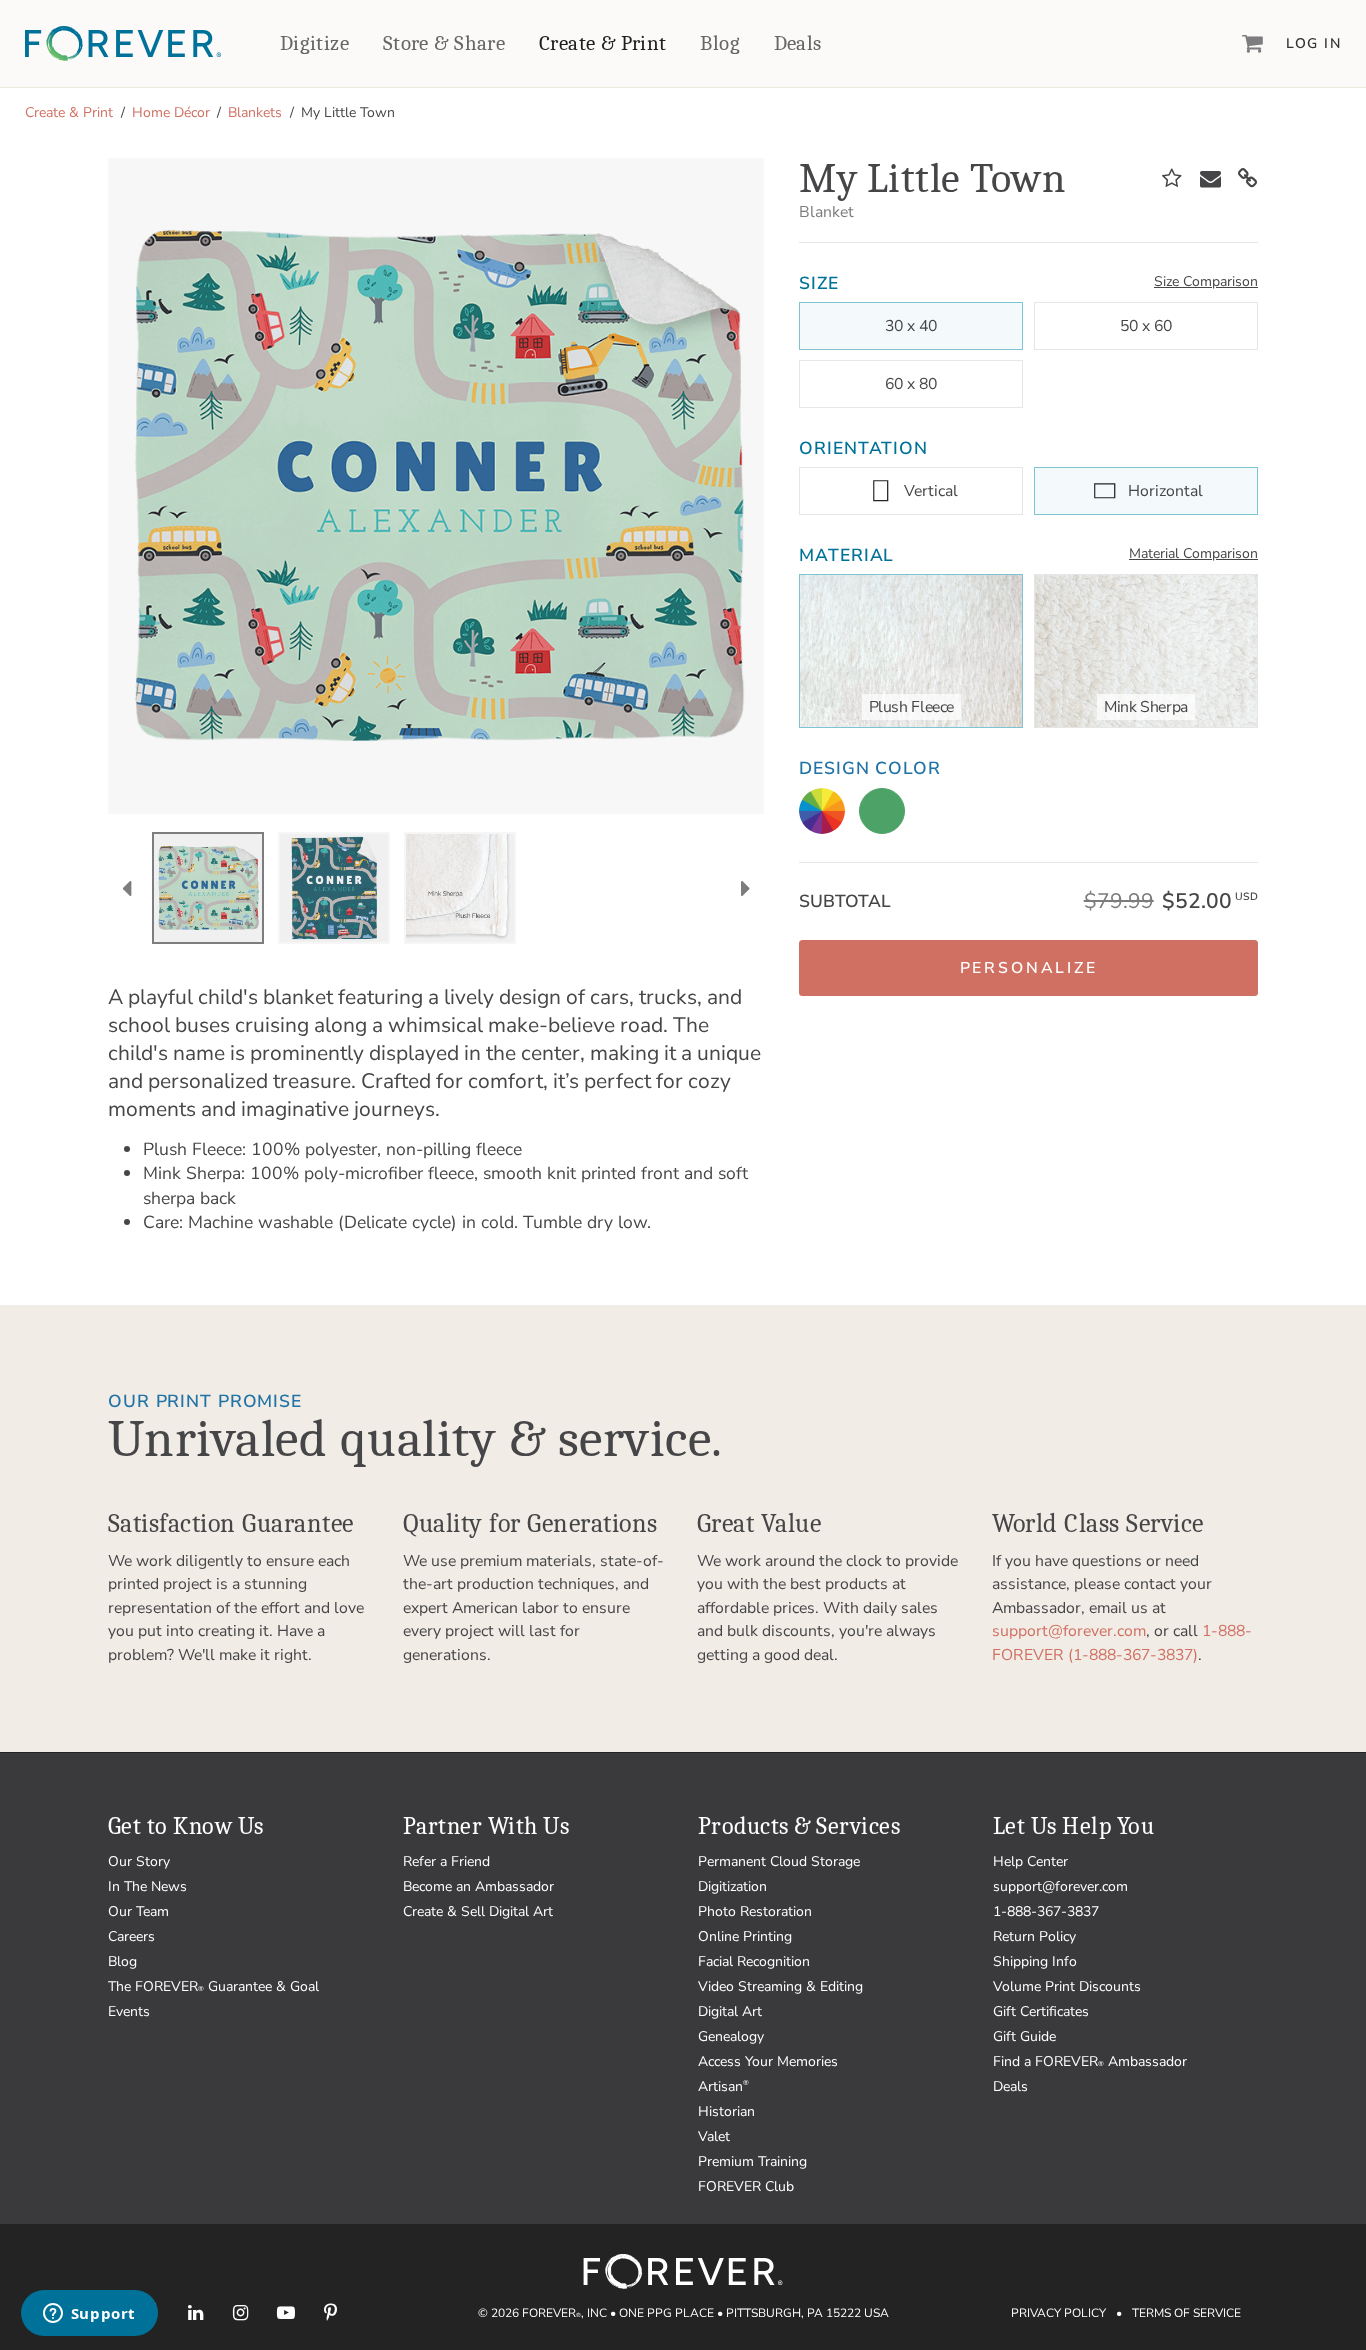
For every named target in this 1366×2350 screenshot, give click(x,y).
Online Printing (745, 1936)
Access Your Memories (768, 2061)
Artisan (723, 2086)
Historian (726, 2111)
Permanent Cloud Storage (779, 1861)
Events (129, 2011)
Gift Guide (1024, 2036)
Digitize (314, 43)
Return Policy (1034, 1936)
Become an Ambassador (478, 1886)
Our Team (138, 1911)
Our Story (139, 1861)
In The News (147, 1886)
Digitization (732, 1886)
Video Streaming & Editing (780, 1986)
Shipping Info (1035, 1961)
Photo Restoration (755, 1911)
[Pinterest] (330, 2312)
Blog (720, 43)
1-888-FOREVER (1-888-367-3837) (1122, 1643)
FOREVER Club (746, 2186)
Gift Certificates (1041, 2011)
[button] (1028, 968)
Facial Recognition (754, 1961)
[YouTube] (285, 2312)
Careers (131, 1936)
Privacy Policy (1058, 2313)
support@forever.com (1069, 1631)
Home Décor (171, 112)
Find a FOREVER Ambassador (1090, 2061)
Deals (798, 43)
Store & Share (444, 43)
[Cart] (1253, 43)
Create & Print (603, 43)
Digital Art (730, 2011)
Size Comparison (1206, 281)
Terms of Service (1186, 2313)
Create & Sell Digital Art (478, 1911)
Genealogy (731, 2036)
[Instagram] (240, 2312)
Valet (714, 2136)
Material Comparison (1193, 553)
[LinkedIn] (195, 2312)
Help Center (1030, 1861)
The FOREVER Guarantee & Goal (213, 1986)
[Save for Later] (1172, 179)
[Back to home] (123, 43)
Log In (1313, 43)
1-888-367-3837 (1046, 1911)
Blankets (255, 112)
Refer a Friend (446, 1861)
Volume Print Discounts (1067, 1986)
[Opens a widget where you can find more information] (89, 2315)
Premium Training (752, 2161)
